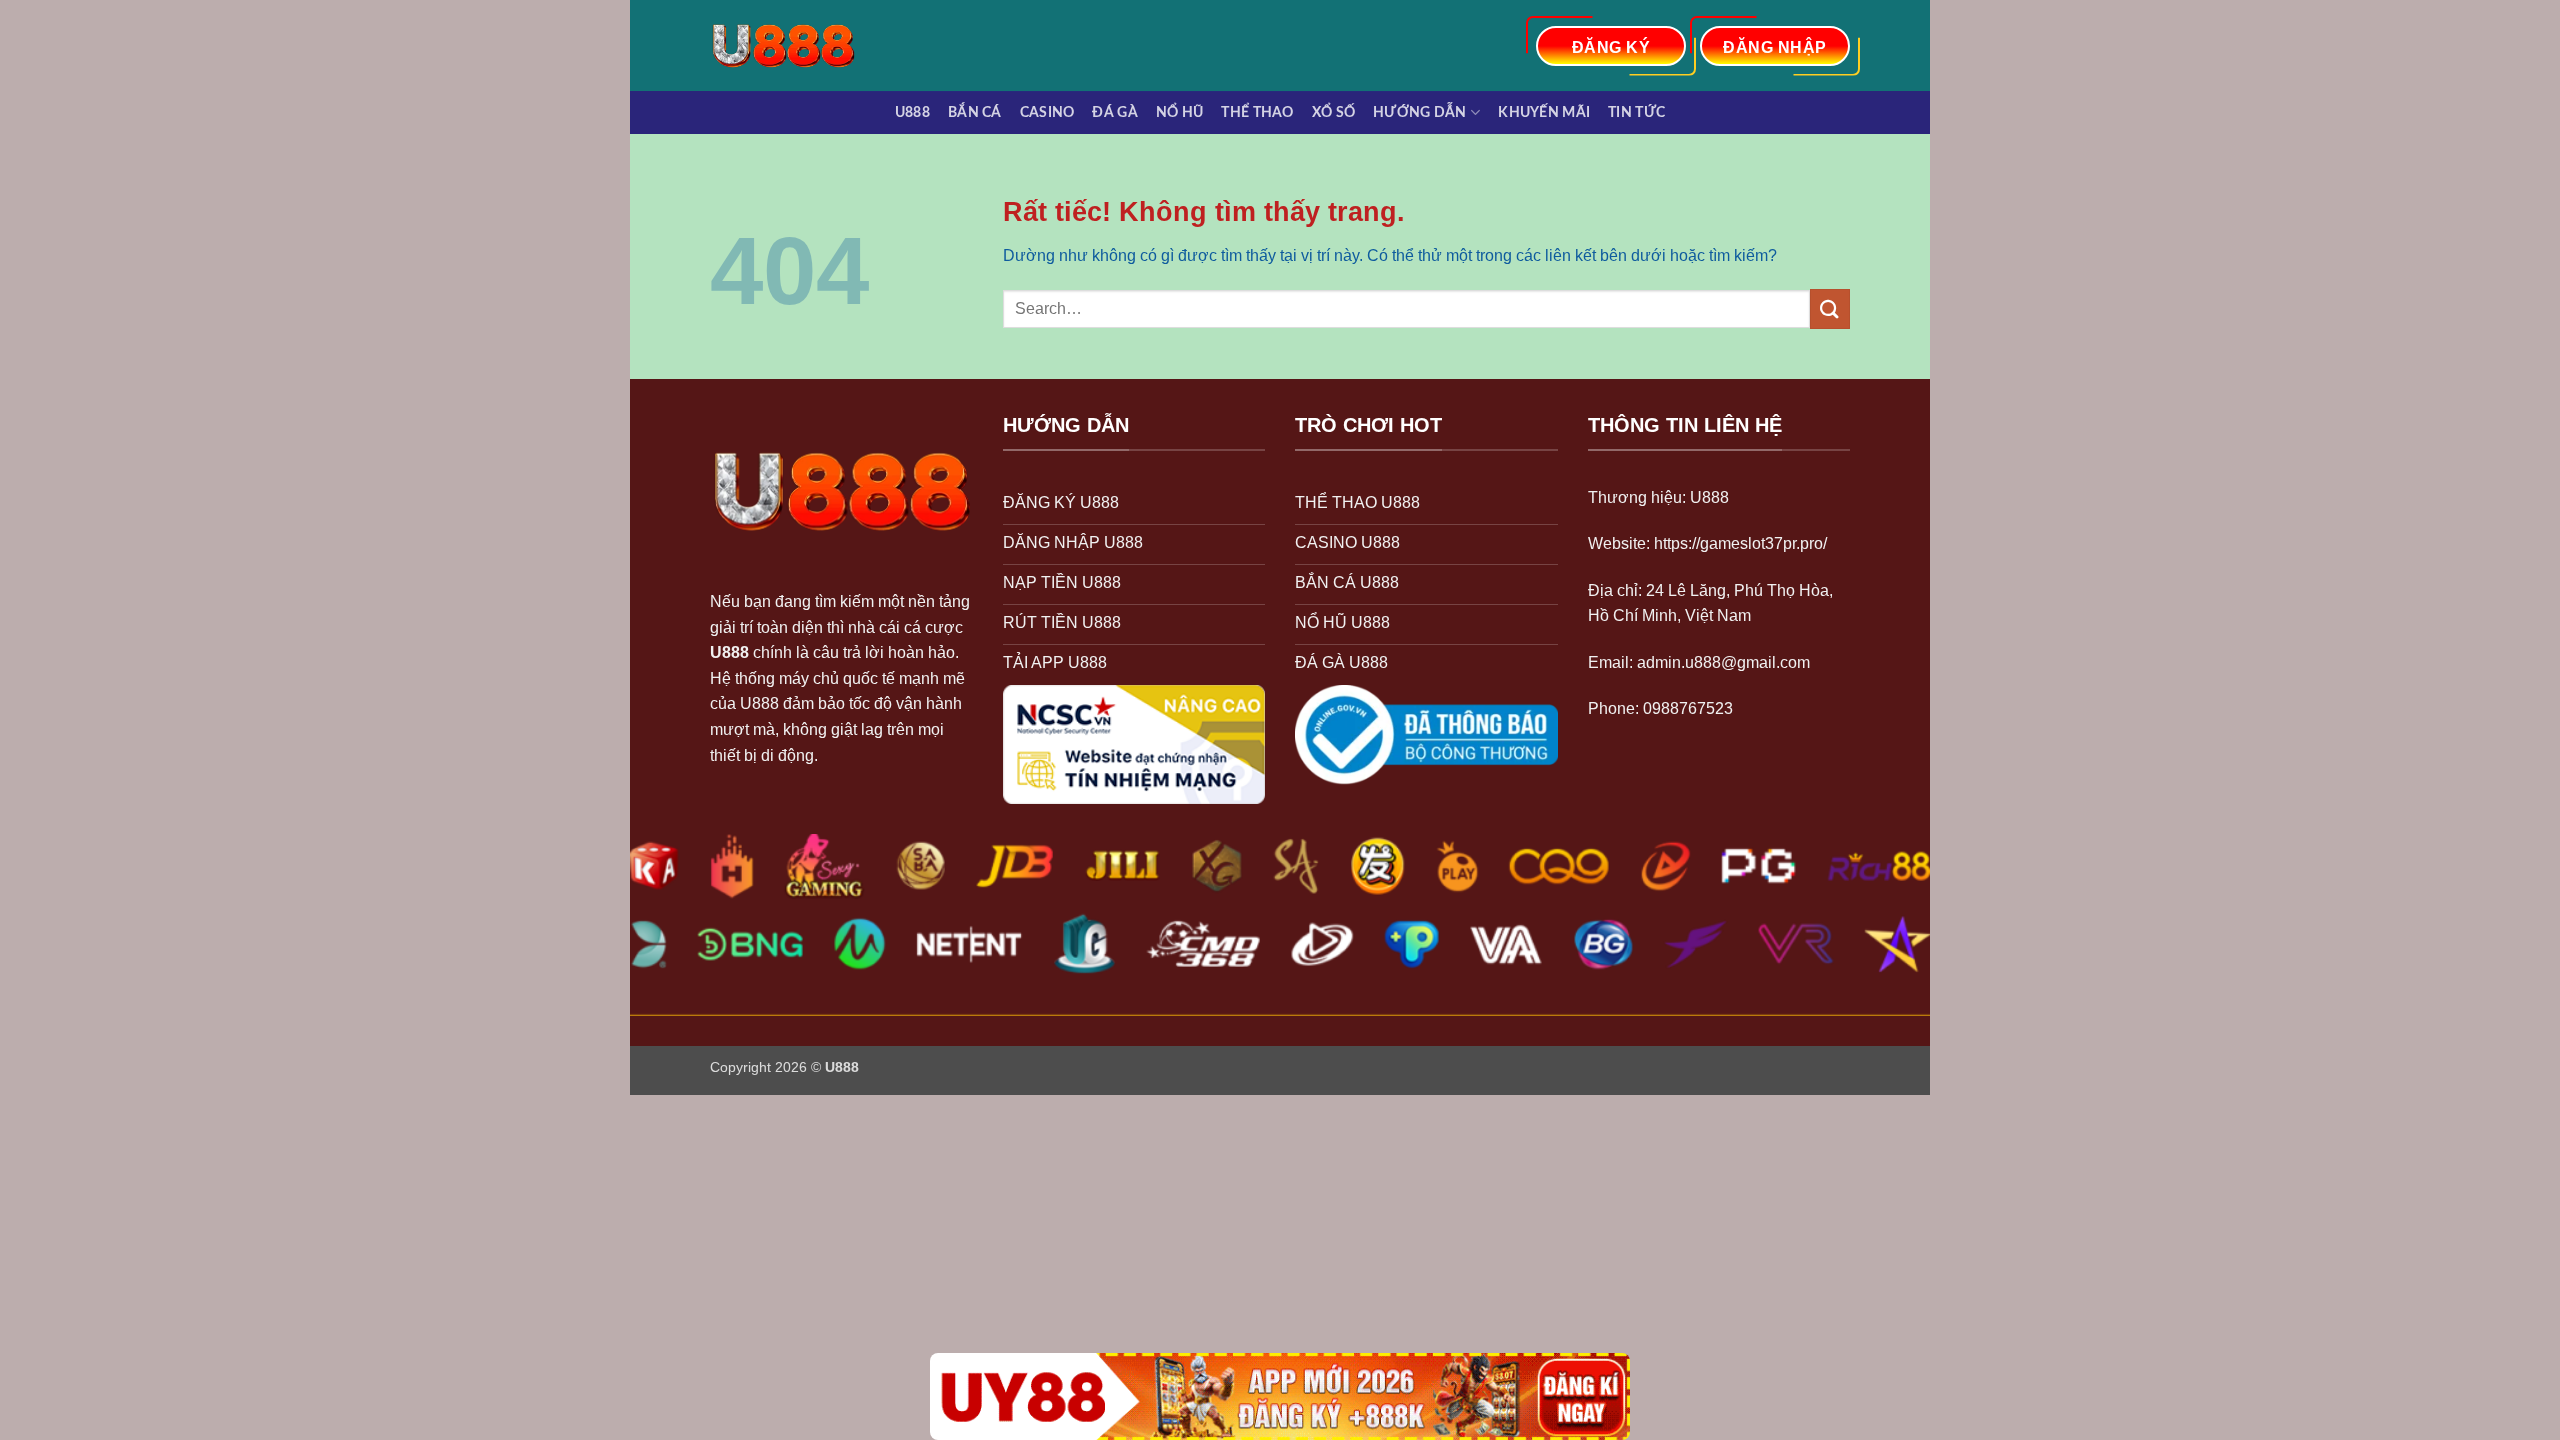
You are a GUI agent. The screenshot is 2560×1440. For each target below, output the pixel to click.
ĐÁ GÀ (1114, 112)
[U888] (793, 45)
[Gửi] (1830, 308)
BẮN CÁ (975, 112)
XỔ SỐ (1333, 112)
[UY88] (1280, 1396)
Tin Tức (1636, 112)
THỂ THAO (1257, 112)
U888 (912, 112)
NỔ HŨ (1179, 112)
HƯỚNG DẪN (1420, 112)
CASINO (1047, 112)
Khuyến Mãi (1544, 112)
